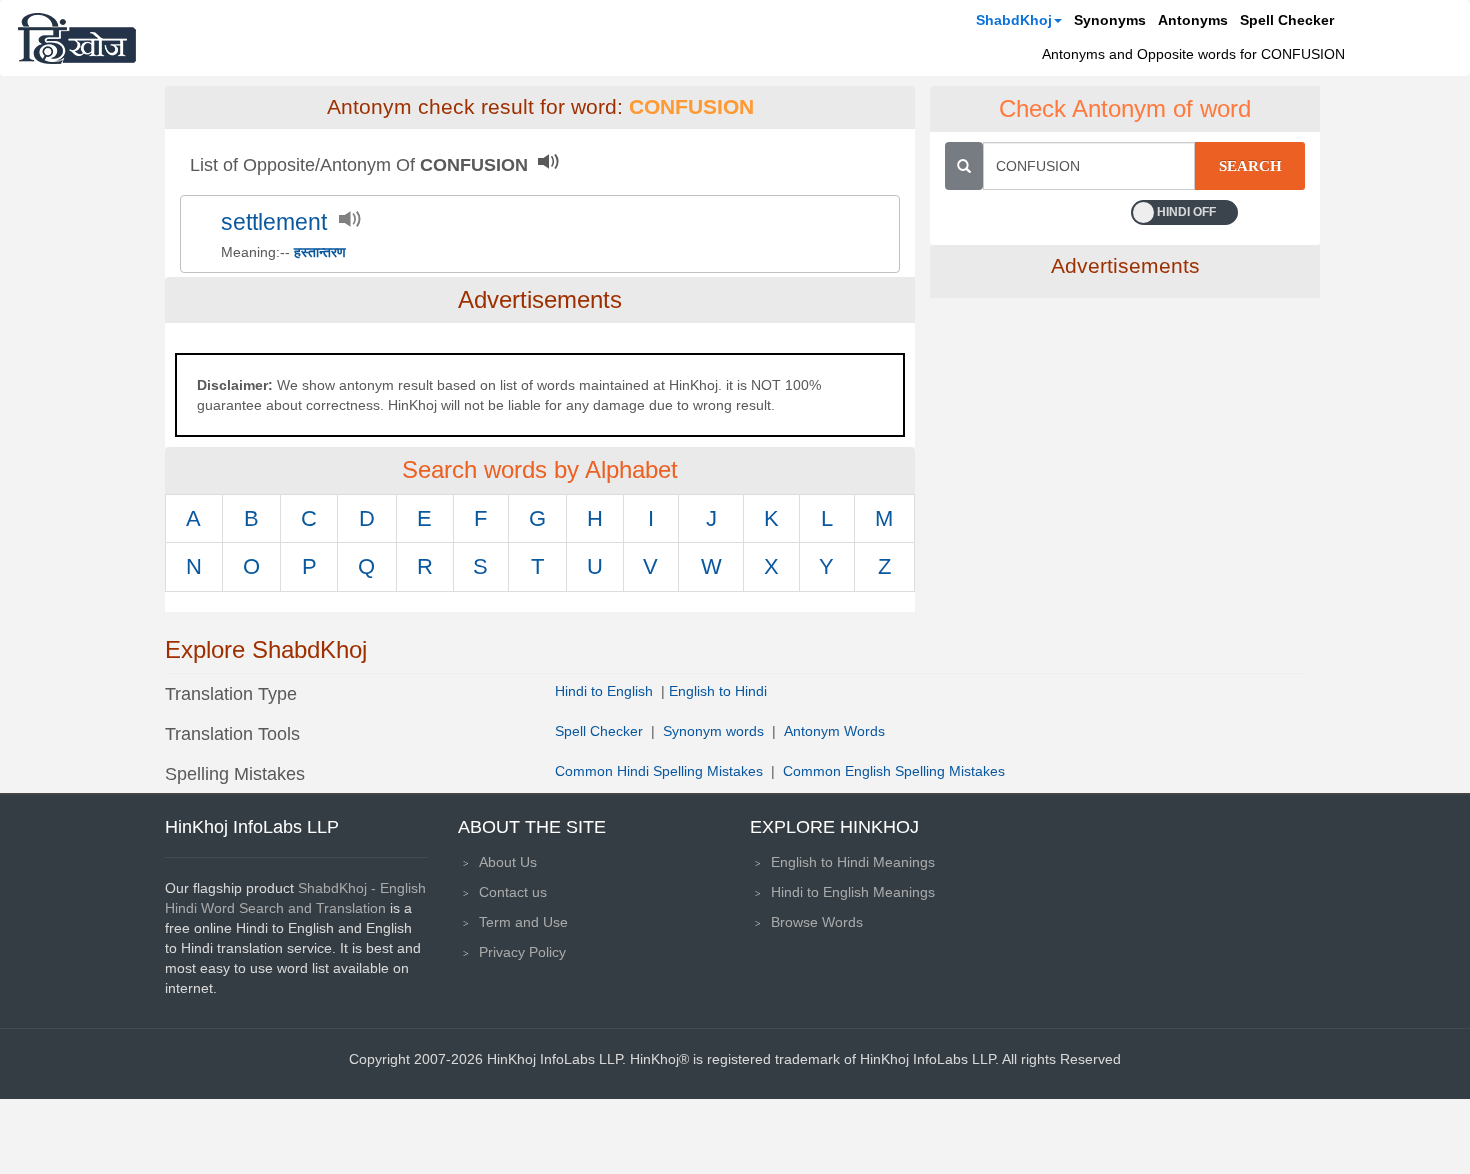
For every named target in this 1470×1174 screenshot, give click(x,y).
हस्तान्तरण (320, 252)
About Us (508, 862)
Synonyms (1110, 20)
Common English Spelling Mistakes (894, 771)
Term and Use (523, 922)
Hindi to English (606, 691)
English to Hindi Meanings (853, 862)
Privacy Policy (522, 952)
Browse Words (817, 922)
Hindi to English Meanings (853, 892)
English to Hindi (718, 691)
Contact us (513, 892)
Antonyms (1193, 20)
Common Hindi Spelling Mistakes (659, 771)
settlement (274, 222)
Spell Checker (1287, 20)
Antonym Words (834, 731)
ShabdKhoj (1014, 20)
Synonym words (713, 731)
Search (1250, 166)
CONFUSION (691, 107)
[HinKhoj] (77, 38)
